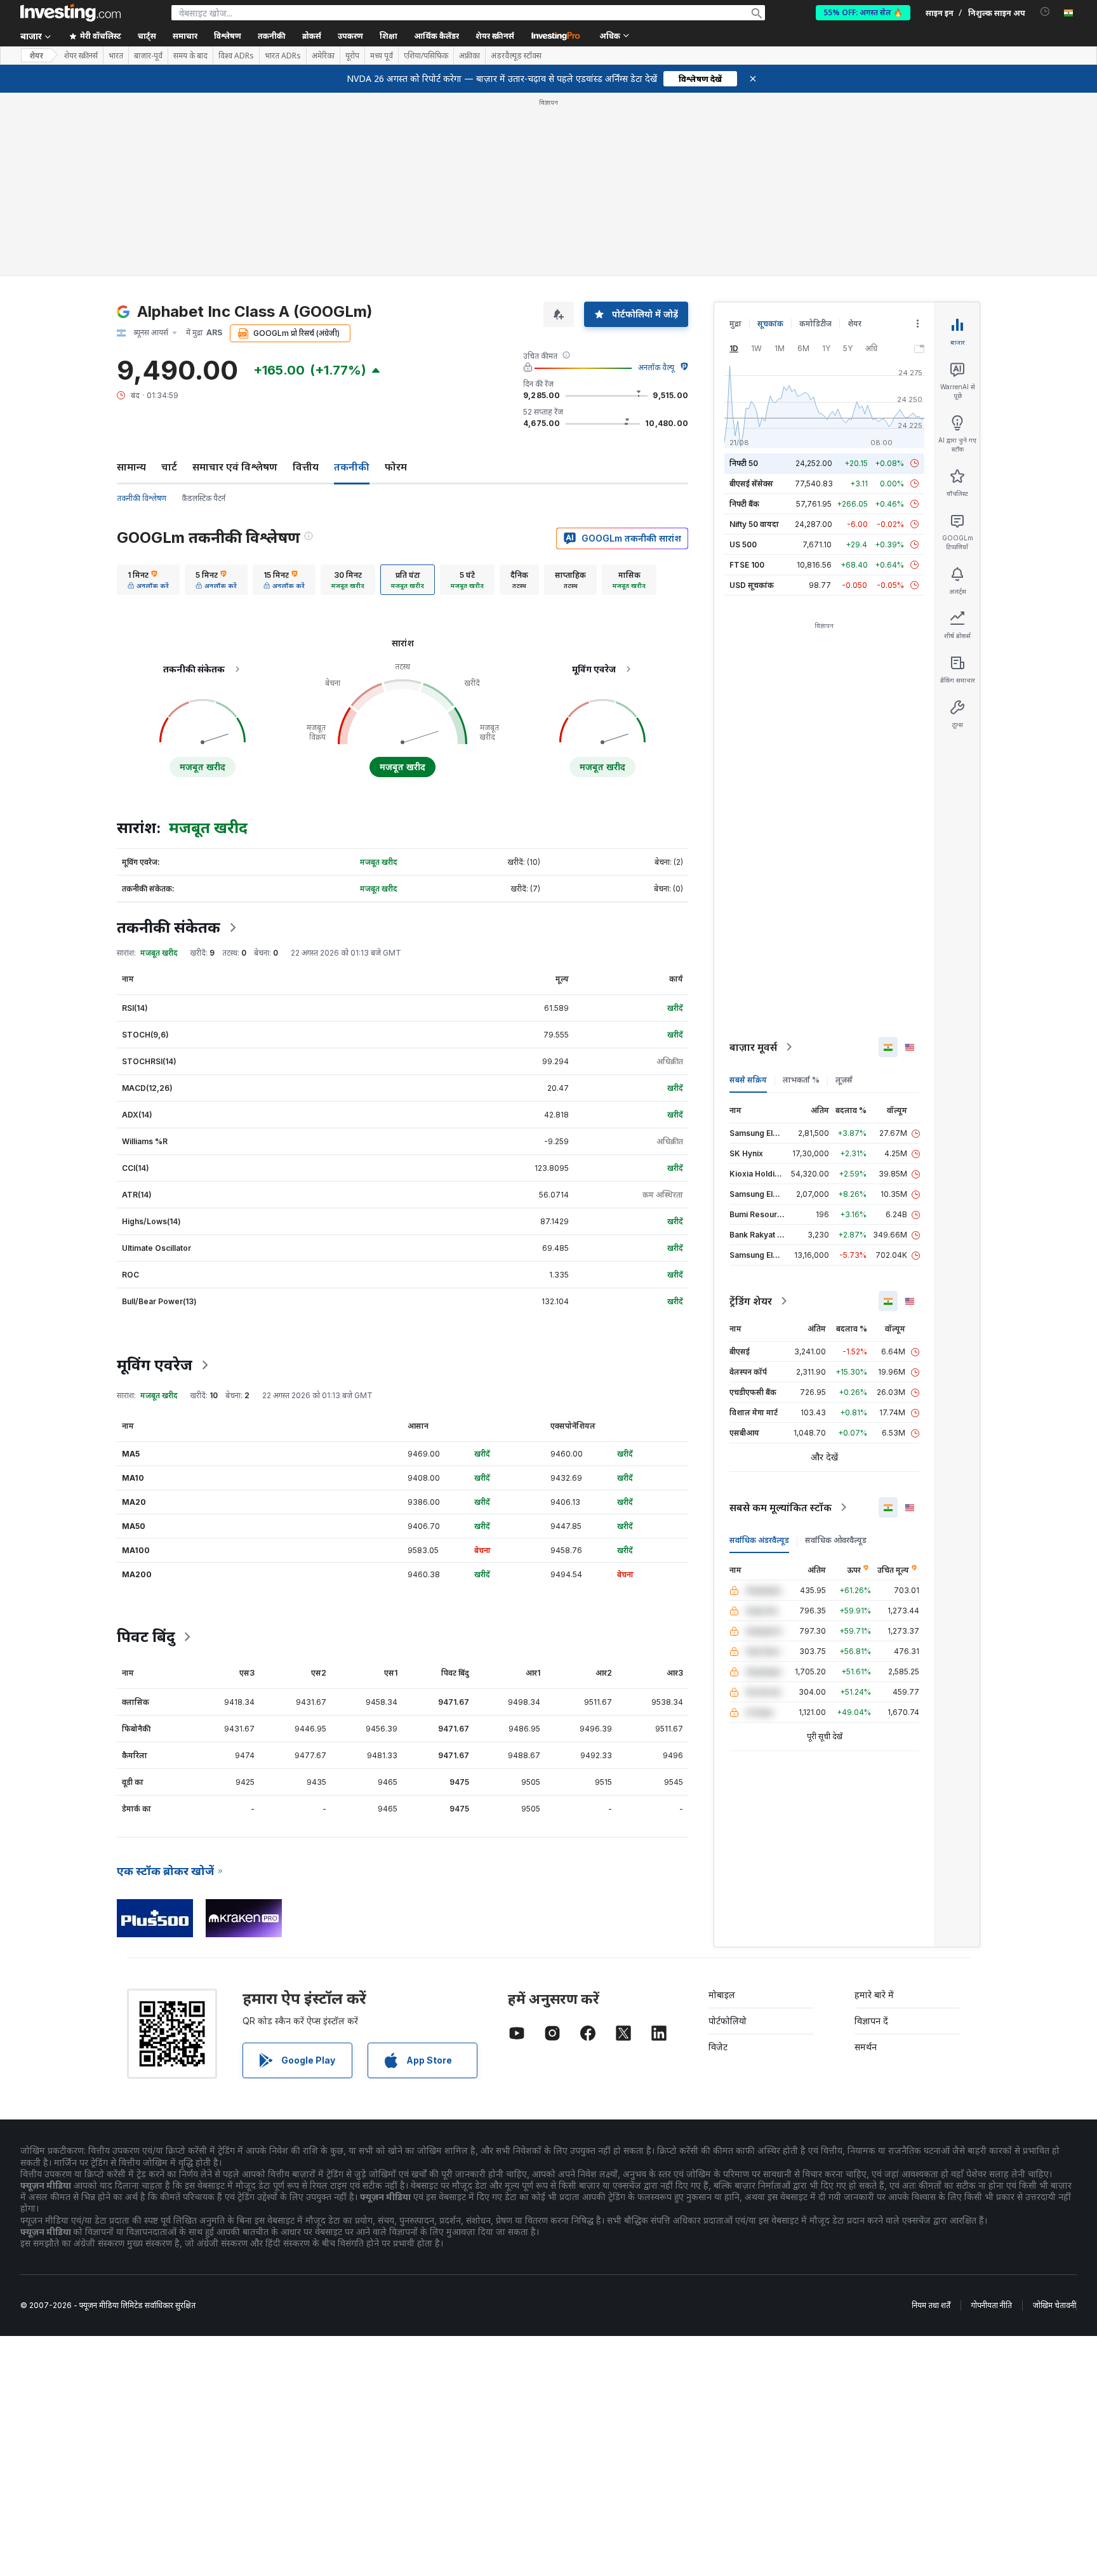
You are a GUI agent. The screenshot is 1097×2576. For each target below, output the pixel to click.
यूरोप (352, 56)
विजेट (718, 2047)
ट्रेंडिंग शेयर (751, 1301)
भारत (116, 56)
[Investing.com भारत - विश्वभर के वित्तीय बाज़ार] (70, 13)
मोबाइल (722, 1995)
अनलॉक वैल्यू (656, 367)
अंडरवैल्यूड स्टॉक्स (516, 56)
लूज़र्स (844, 1080)
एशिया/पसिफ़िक (426, 56)
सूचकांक (770, 324)
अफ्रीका (469, 56)
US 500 (743, 544)
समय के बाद (190, 56)
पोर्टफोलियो (728, 2021)
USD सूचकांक (752, 585)
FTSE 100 (747, 565)
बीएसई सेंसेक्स (751, 484)
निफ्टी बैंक (744, 504)
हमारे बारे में (874, 1995)
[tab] (148, 580)
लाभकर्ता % (801, 1080)
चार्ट (169, 467)
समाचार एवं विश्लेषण (235, 467)
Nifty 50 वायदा (754, 524)
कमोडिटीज (815, 324)
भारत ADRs (283, 56)
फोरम (396, 467)
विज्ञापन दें (871, 2021)
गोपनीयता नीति (992, 2305)
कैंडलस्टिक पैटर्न (203, 498)
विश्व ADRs (236, 56)
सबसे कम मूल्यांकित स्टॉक (781, 1507)
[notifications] (1045, 12)
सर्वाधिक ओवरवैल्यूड (836, 1540)
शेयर (36, 56)
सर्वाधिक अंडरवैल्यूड (759, 1540)
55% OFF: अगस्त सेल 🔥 (863, 12)
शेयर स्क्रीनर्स (495, 36)
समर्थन (866, 2047)
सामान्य (131, 467)
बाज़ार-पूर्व (148, 56)
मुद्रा (735, 324)
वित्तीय (306, 467)
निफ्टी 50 (744, 463)
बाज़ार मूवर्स (753, 1047)
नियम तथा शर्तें (931, 2305)
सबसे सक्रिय (748, 1080)
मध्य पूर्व (382, 56)
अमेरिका (323, 56)
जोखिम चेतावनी (1054, 2305)
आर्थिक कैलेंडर (436, 36)
